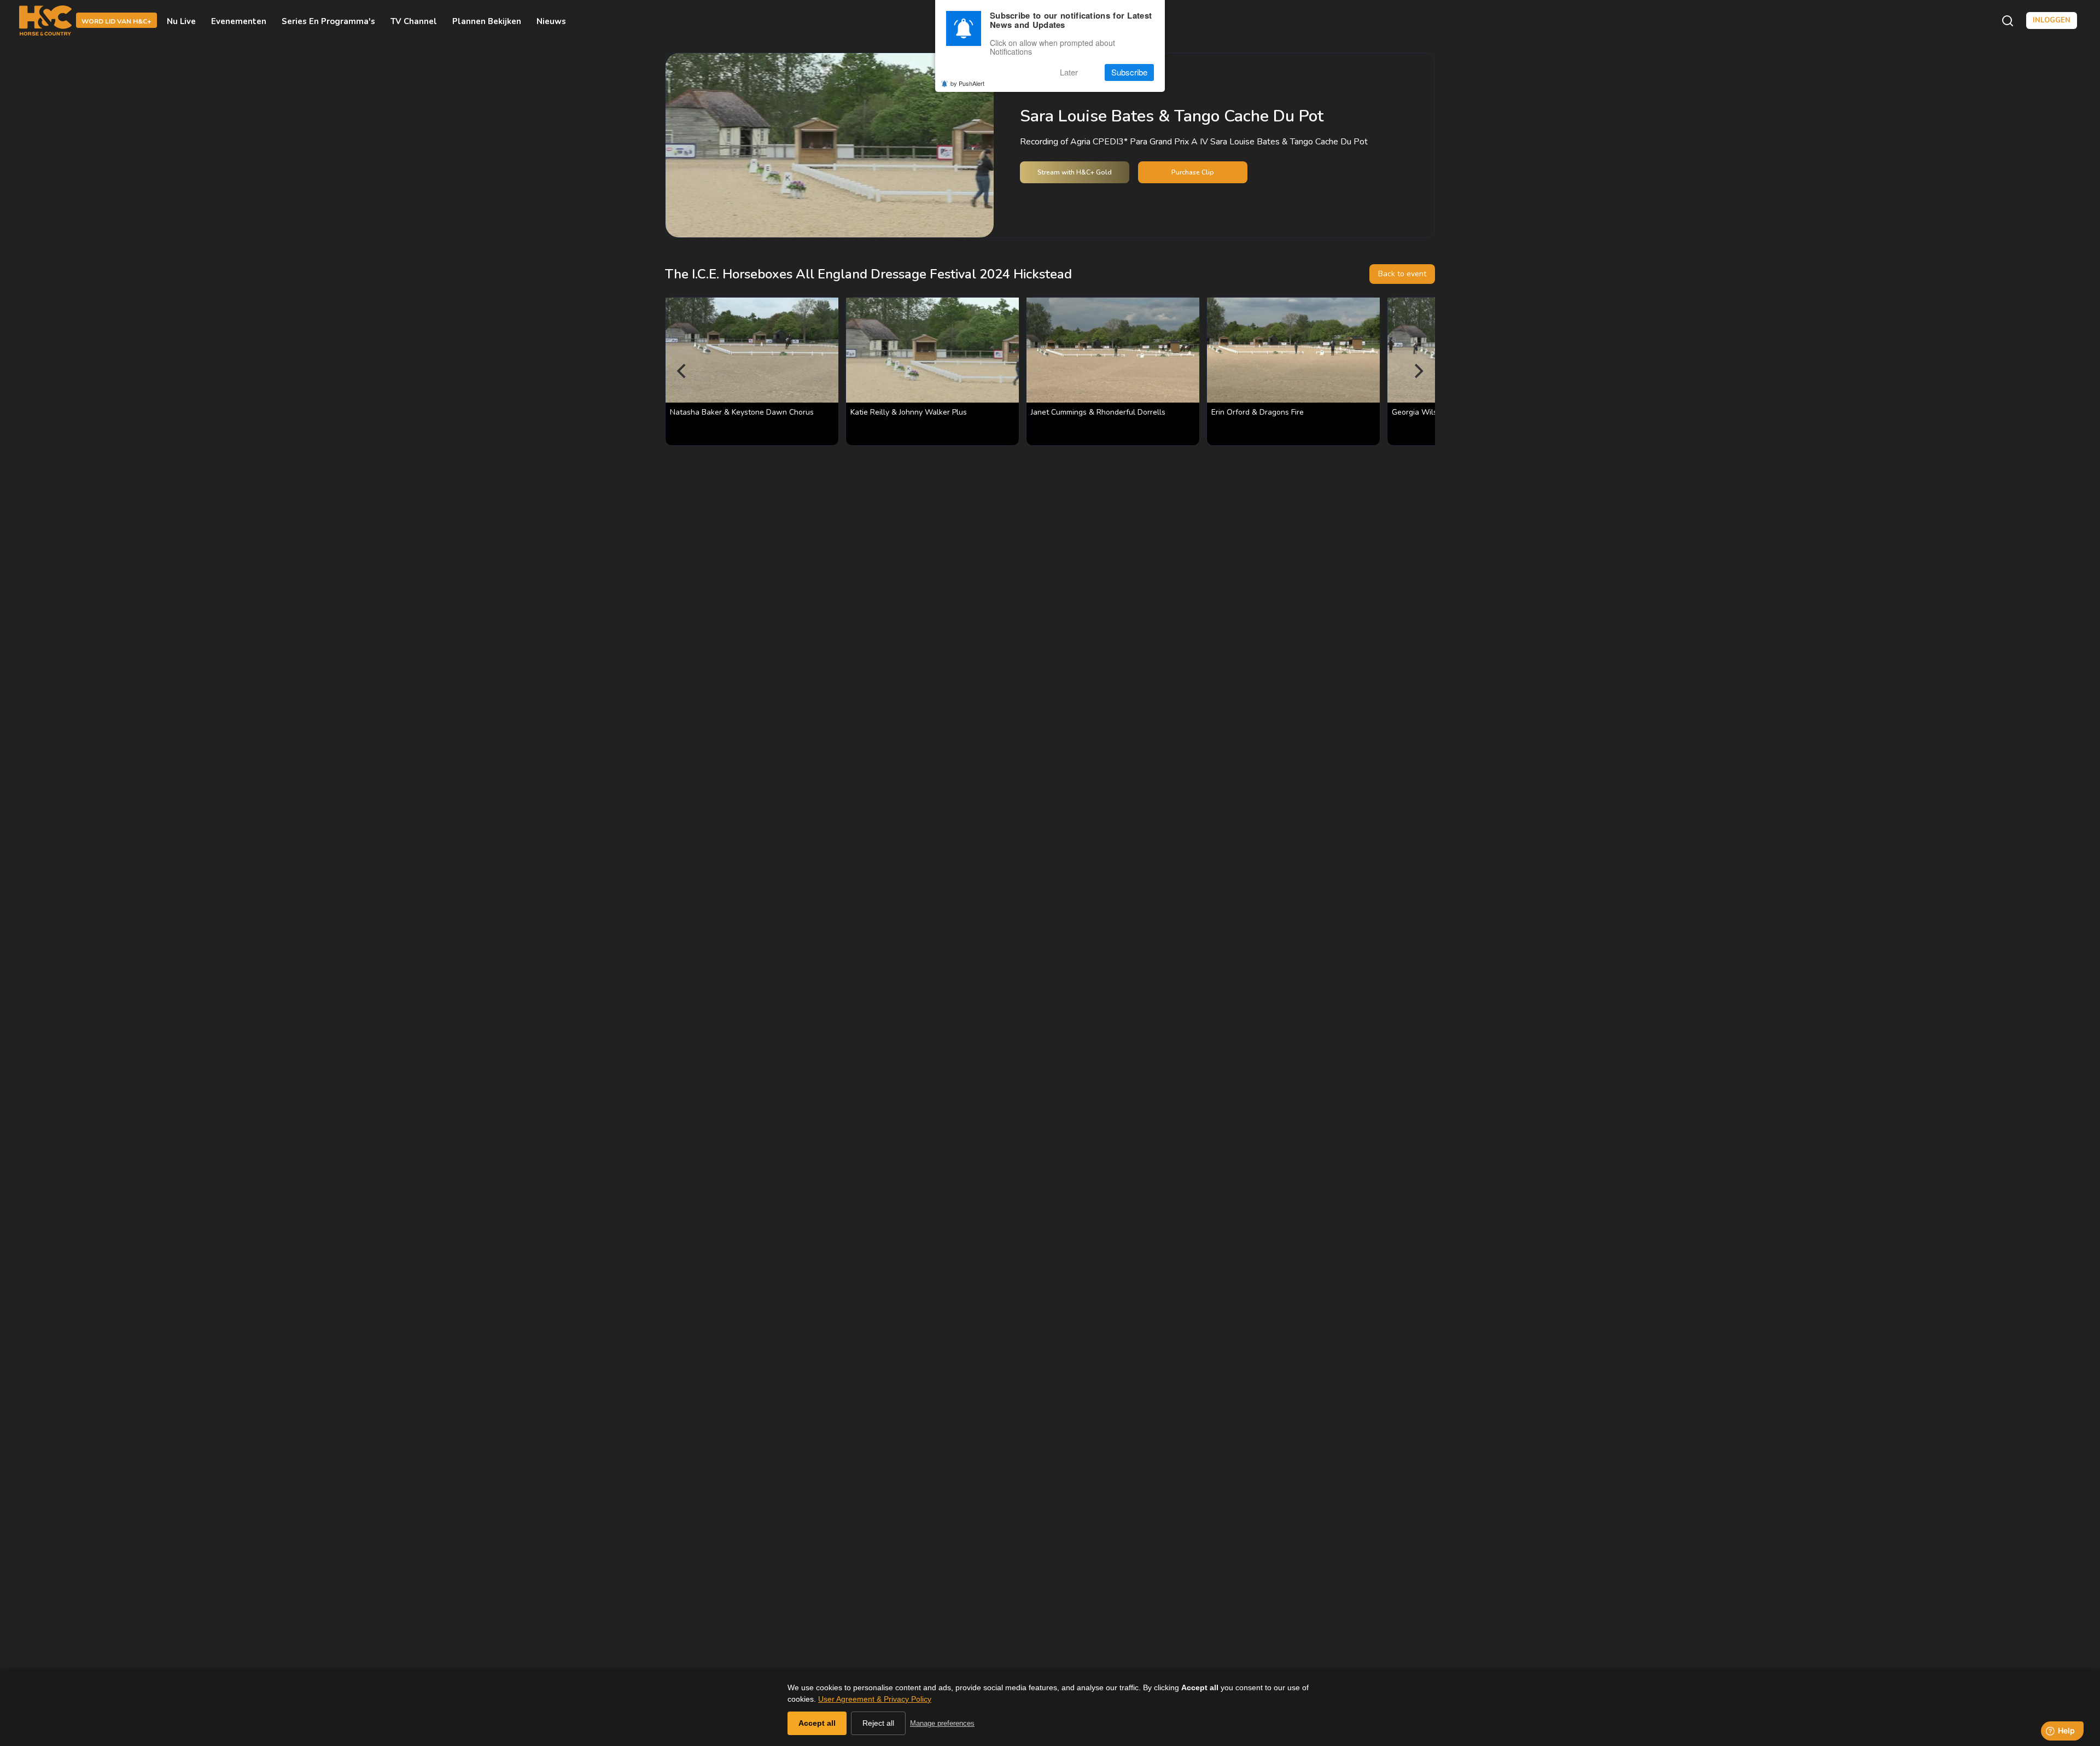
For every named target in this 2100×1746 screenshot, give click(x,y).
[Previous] (682, 371)
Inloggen (2052, 20)
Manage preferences (942, 1723)
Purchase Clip (1193, 172)
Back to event (1402, 274)
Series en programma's (328, 21)
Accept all (817, 1723)
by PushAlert (967, 83)
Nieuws (551, 21)
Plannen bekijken (487, 21)
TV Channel (414, 21)
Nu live (181, 21)
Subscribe (1129, 72)
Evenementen (239, 21)
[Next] (1417, 371)
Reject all (878, 1723)
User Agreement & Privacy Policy (875, 1699)
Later (1069, 72)
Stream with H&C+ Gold (1075, 172)
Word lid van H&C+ (116, 21)
